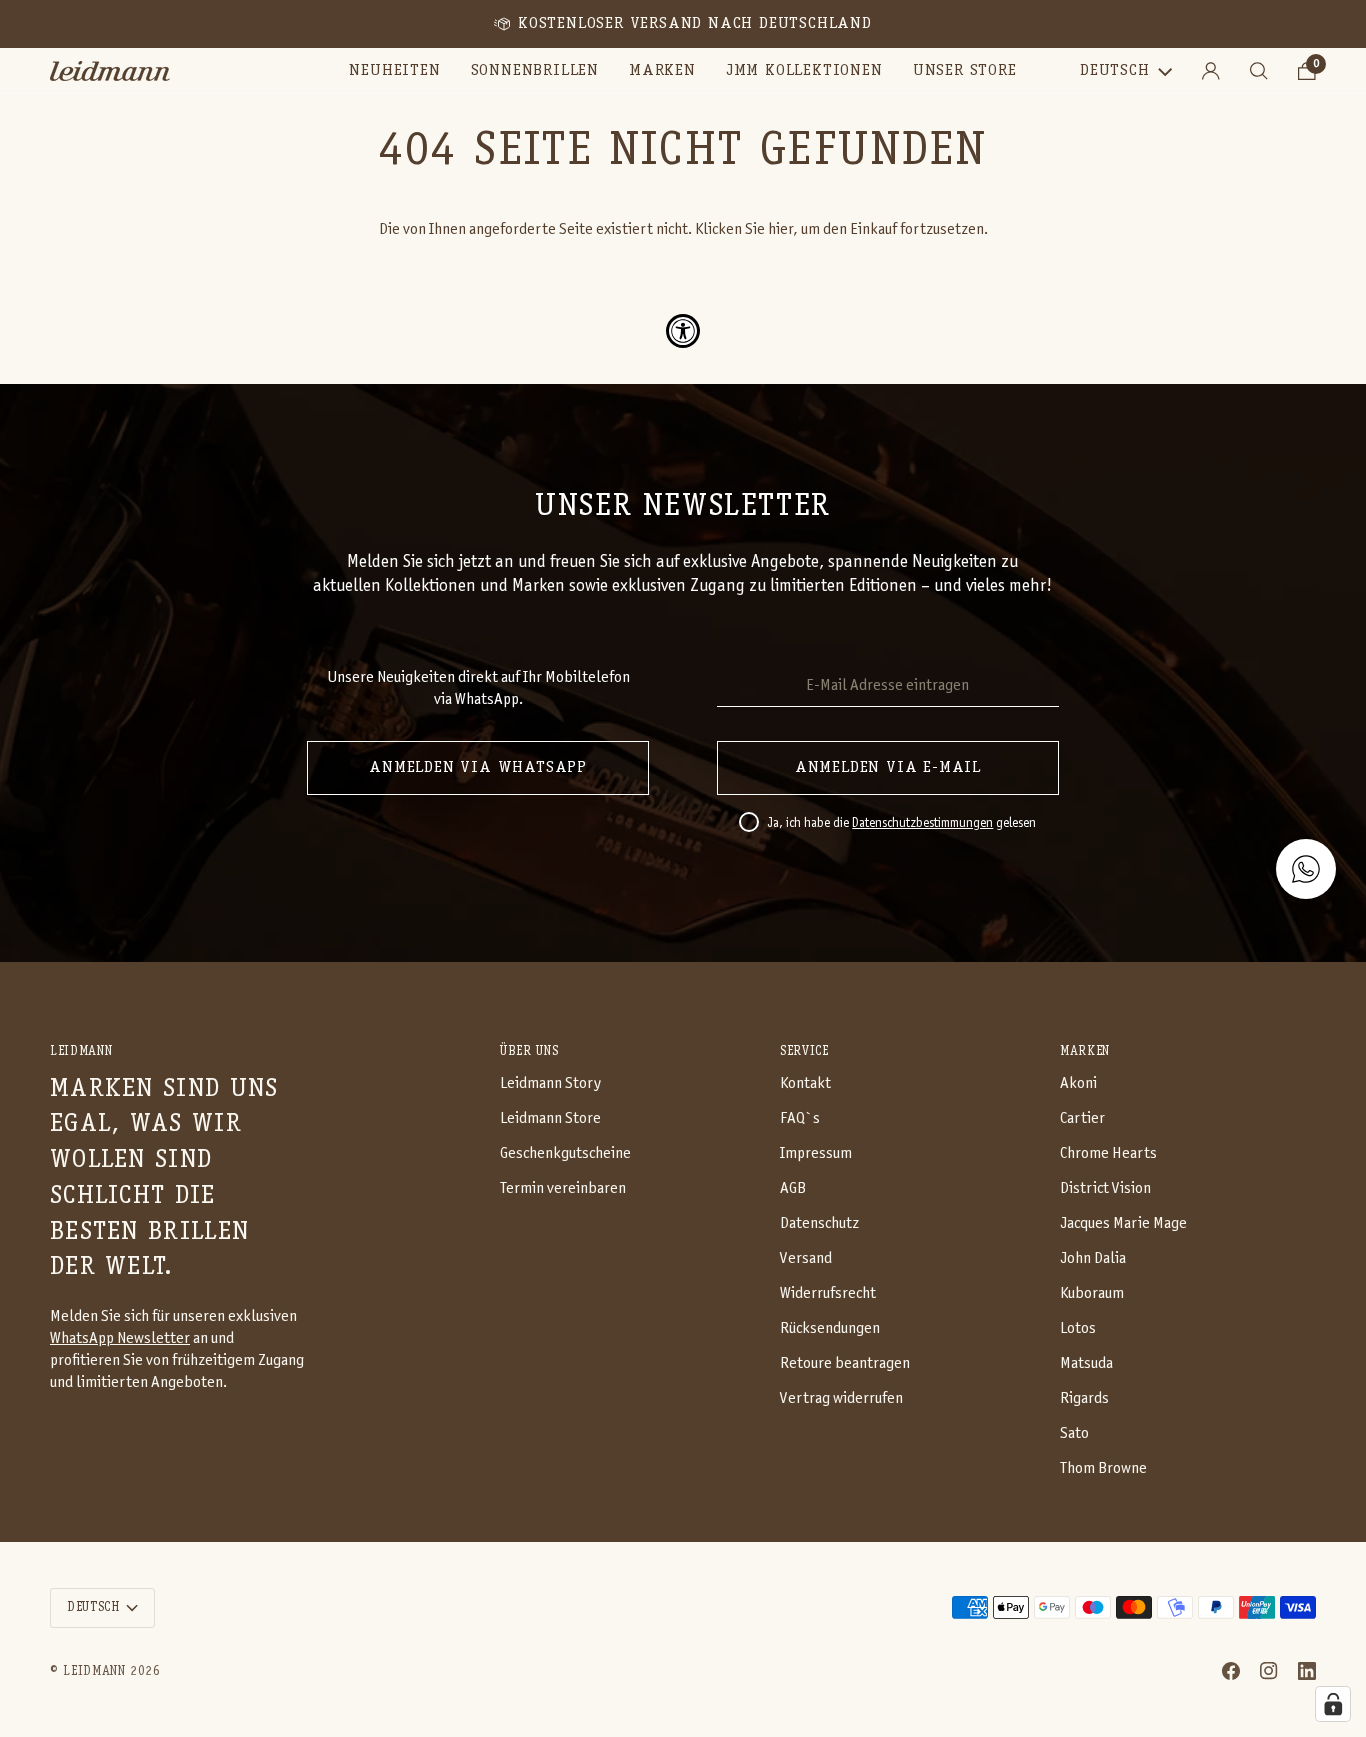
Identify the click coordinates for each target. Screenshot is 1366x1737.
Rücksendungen (830, 1328)
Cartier (1082, 1118)
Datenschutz (819, 1223)
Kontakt (805, 1083)
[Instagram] (1269, 1671)
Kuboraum (1092, 1293)
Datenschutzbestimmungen (922, 824)
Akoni (1078, 1083)
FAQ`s (800, 1118)
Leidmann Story (550, 1083)
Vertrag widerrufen (841, 1398)
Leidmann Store (550, 1118)
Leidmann (94, 1671)
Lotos (1078, 1328)
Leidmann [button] (81, 1051)
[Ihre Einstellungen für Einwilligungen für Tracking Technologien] (1333, 1704)
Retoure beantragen (845, 1363)
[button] (535, 71)
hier (780, 229)
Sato (1074, 1433)
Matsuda (1086, 1363)
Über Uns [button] (529, 1051)
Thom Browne (1103, 1468)
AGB (793, 1188)
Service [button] (804, 1051)
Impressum (816, 1153)
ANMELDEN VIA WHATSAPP (478, 768)
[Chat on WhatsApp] (1306, 869)
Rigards (1084, 1398)
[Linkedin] (1307, 1671)
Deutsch (1115, 71)
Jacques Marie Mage (1123, 1223)
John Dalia (1093, 1258)
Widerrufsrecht (828, 1293)
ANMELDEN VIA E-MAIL (888, 768)
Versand (806, 1258)
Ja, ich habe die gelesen (901, 824)
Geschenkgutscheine (565, 1153)
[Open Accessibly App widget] (683, 331)
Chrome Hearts (1108, 1153)
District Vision (1105, 1188)
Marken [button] (1085, 1051)
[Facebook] (1231, 1671)
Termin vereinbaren (563, 1188)
